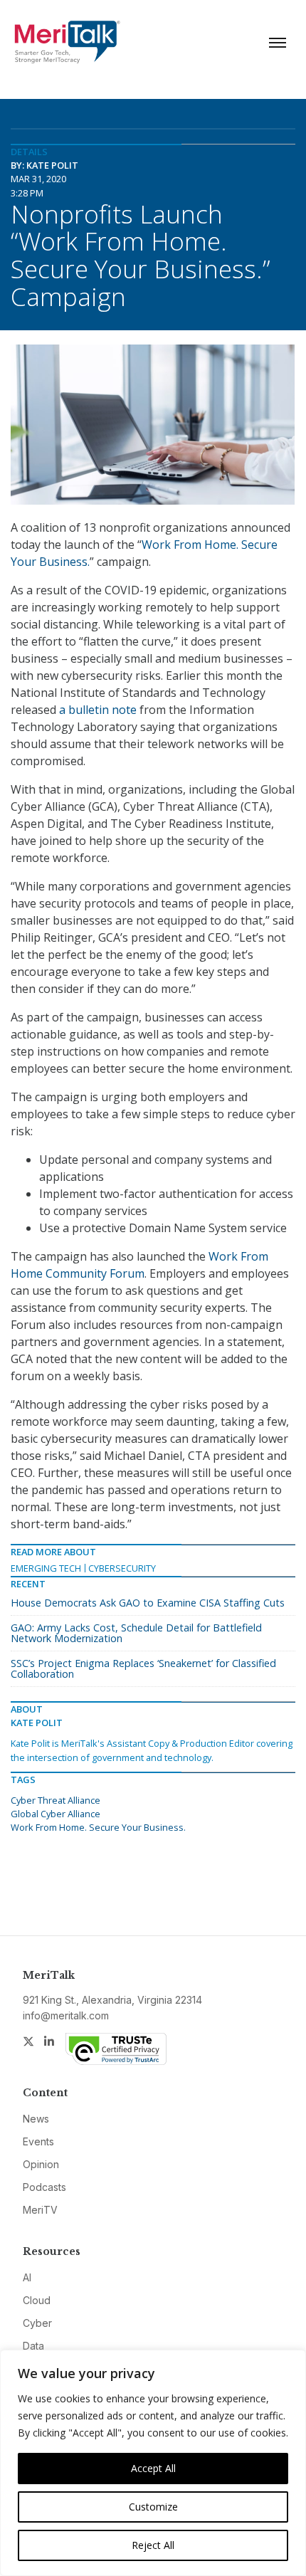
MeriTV (40, 2210)
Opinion (41, 2164)
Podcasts (44, 2187)
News (36, 2119)
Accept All (153, 2468)
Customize (153, 2507)
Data (33, 2346)
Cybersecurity (122, 1568)
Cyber (37, 2323)
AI (27, 2277)
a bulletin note (98, 710)
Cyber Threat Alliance (56, 1800)
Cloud (37, 2300)
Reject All (153, 2545)
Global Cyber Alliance (56, 1814)
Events (38, 2141)
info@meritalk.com (66, 2015)
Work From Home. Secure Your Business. (98, 1827)
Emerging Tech (46, 1568)
